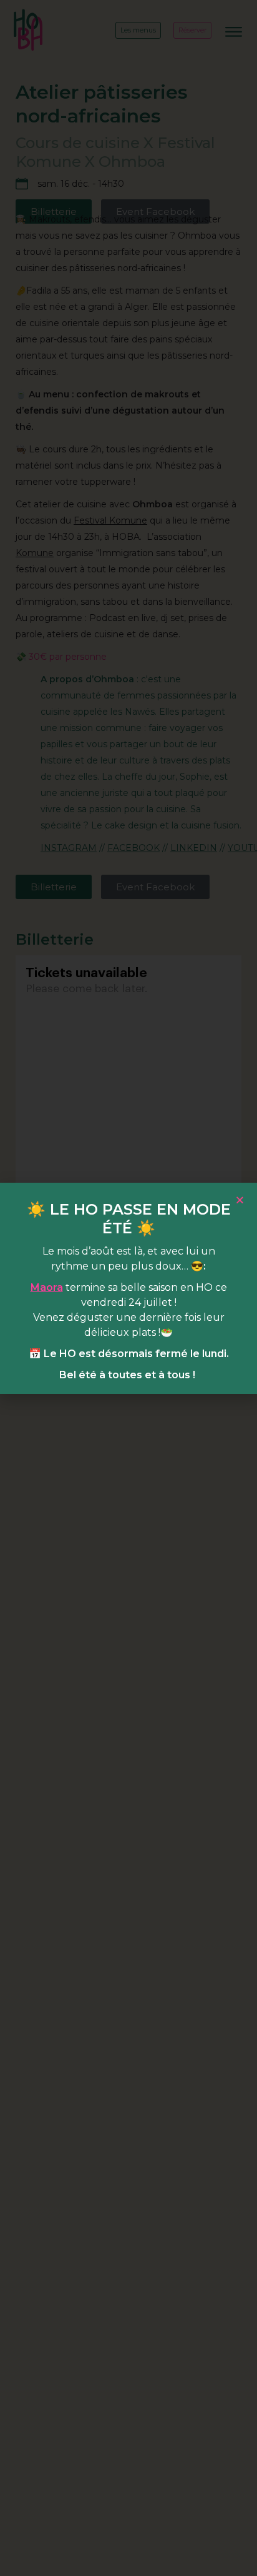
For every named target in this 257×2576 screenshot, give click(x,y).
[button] (240, 1200)
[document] (128, 1288)
